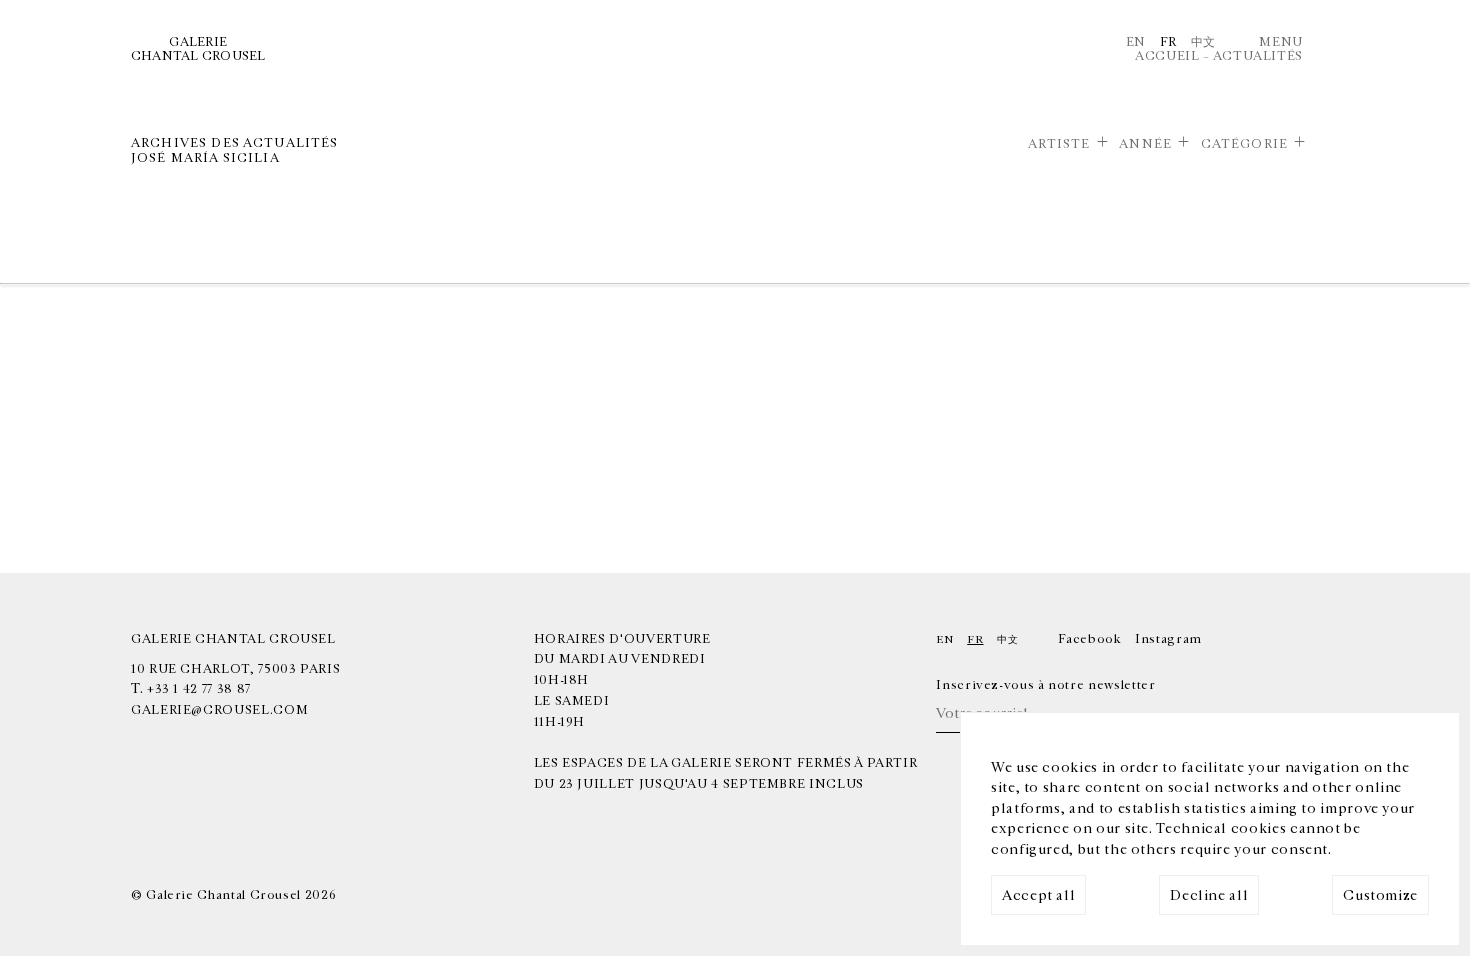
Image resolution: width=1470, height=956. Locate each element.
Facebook (1089, 639)
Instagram (1168, 639)
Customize (1380, 895)
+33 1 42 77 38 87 (199, 689)
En (1136, 42)
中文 (1203, 42)
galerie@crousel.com (219, 710)
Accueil (1167, 56)
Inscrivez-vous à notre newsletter (1045, 685)
